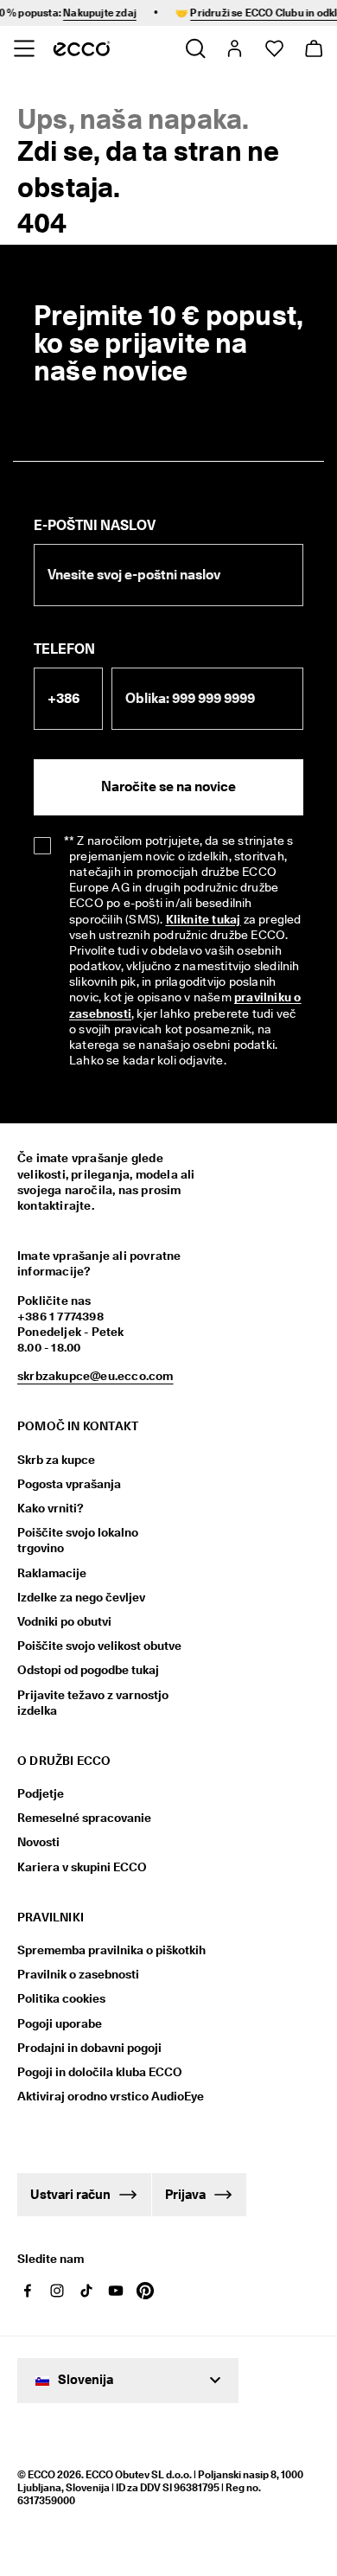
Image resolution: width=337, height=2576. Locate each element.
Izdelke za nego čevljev (81, 1597)
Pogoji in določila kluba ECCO (100, 2072)
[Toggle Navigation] (24, 48)
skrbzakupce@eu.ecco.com (95, 1376)
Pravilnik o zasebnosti (78, 1974)
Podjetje (41, 1793)
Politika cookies (61, 1998)
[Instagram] (57, 2291)
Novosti (38, 1842)
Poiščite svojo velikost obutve (99, 1646)
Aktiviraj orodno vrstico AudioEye (102, 2096)
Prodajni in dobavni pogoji (89, 2048)
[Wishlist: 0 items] (273, 48)
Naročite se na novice (168, 786)
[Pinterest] (145, 2291)
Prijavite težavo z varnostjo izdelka (93, 1703)
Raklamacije (52, 1573)
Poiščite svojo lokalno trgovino (78, 1540)
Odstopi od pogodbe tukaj (88, 1670)
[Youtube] (116, 2291)
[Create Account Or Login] (234, 48)
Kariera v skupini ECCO (82, 1867)
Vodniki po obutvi (64, 1621)
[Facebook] (28, 2291)
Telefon (64, 649)
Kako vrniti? (51, 1508)
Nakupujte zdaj (93, 13)
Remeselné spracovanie (84, 1818)
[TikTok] (86, 2291)
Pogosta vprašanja (69, 1484)
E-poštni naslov (95, 525)
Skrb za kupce (56, 1460)
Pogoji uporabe (60, 2023)
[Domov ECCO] (82, 48)
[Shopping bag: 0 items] (313, 48)
